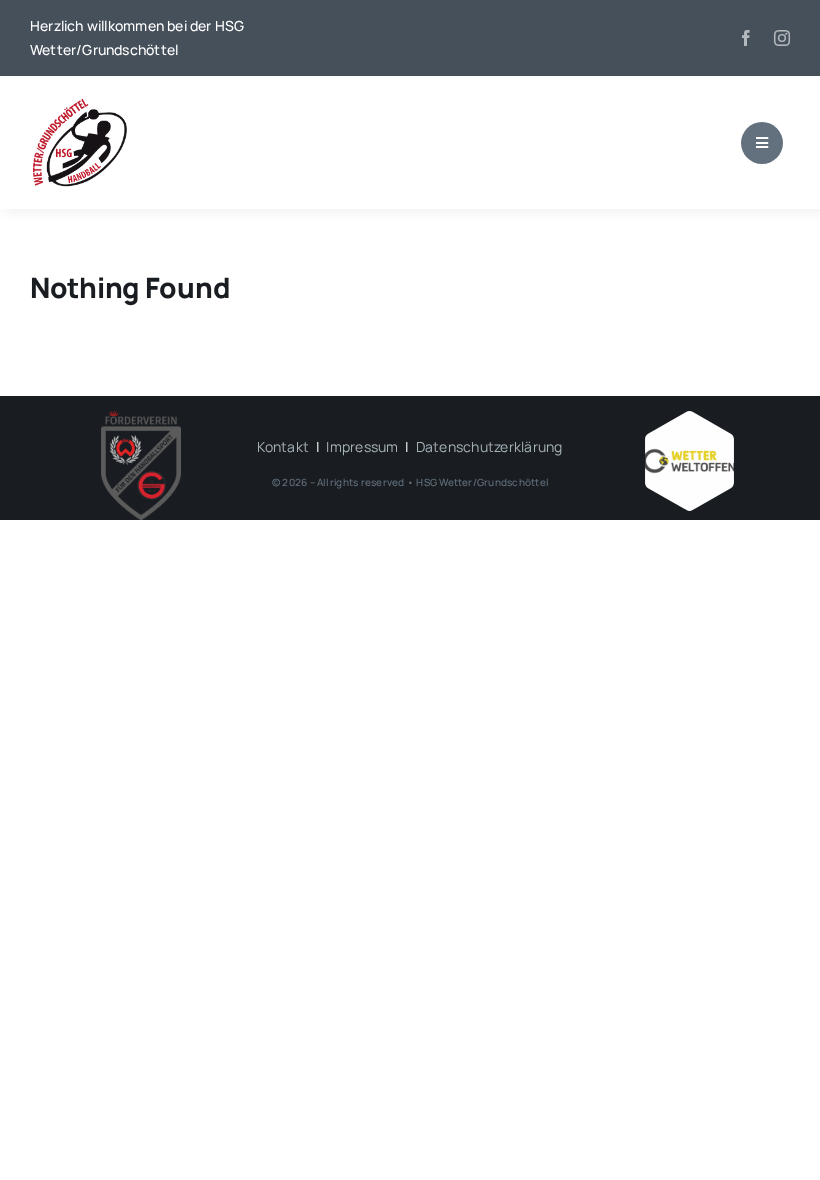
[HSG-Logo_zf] (80, 104)
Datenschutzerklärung (489, 446)
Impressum (362, 446)
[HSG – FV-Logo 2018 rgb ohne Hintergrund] (141, 419)
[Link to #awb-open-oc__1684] (762, 143)
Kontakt (283, 446)
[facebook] (746, 38)
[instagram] (782, 38)
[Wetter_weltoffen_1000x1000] (689, 419)
